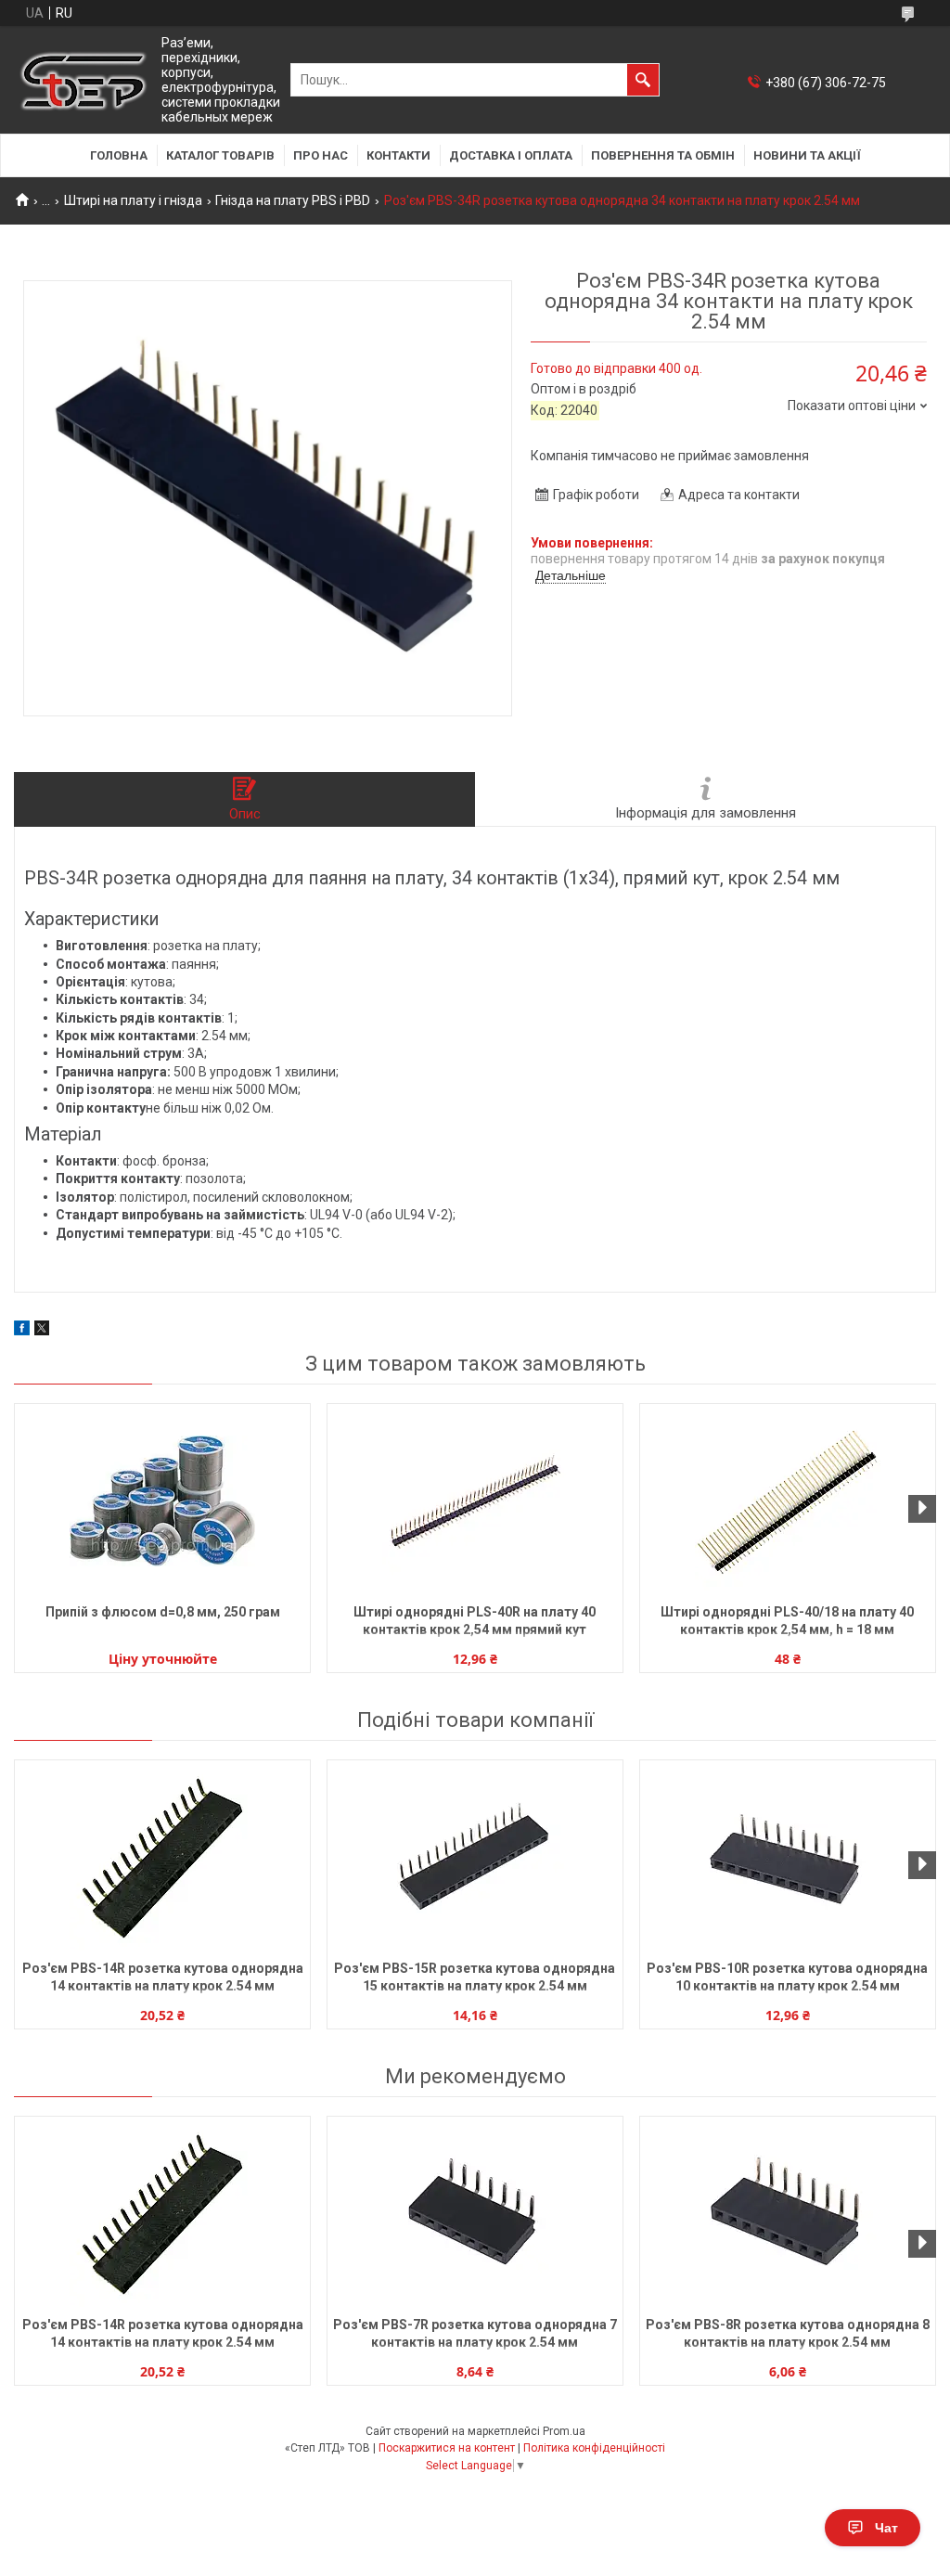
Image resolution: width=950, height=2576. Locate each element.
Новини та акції (807, 155)
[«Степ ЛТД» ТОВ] (83, 80)
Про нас (321, 155)
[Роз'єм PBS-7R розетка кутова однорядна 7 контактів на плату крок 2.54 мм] (475, 2214)
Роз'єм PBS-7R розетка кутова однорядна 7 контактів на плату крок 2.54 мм (475, 2333)
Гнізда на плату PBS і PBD (293, 200)
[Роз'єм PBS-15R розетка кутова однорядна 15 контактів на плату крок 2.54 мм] (475, 1858)
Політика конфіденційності (594, 2448)
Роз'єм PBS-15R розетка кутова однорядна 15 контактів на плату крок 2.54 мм (475, 1977)
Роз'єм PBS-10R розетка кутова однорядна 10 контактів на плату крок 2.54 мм (787, 1977)
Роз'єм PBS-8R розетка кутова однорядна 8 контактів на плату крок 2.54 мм (788, 2333)
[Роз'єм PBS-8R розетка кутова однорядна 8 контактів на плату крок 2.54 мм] (788, 2214)
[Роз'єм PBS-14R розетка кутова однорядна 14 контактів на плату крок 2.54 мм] (162, 1858)
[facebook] (22, 1331)
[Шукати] (643, 80)
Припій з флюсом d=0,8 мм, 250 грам (163, 1612)
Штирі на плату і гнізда (133, 200)
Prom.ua (564, 2431)
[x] (42, 1331)
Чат (886, 2528)
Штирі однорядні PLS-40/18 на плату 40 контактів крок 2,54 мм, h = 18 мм (787, 1621)
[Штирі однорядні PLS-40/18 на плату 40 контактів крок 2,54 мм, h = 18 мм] (788, 1501)
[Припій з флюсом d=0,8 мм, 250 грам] (162, 1501)
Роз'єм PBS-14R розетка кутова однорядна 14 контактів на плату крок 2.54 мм (163, 1977)
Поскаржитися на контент (447, 2448)
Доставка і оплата (511, 155)
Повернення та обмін (663, 155)
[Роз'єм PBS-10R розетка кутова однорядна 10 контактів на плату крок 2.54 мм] (788, 1858)
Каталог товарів (220, 155)
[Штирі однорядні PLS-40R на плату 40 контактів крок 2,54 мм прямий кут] (475, 1501)
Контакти (398, 155)
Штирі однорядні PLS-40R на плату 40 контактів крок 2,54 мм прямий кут (475, 1621)
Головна (119, 155)
